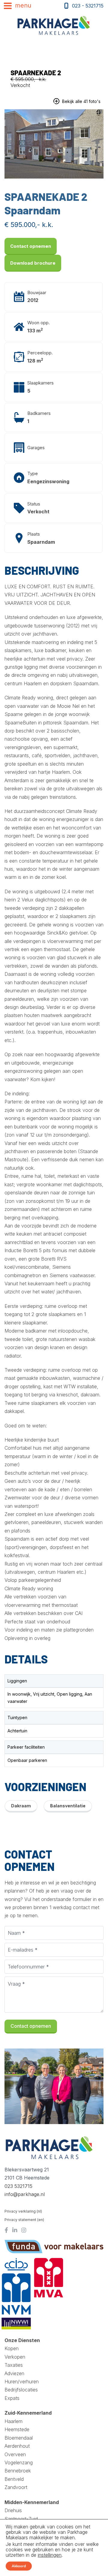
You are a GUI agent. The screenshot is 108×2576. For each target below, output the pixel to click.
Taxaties (14, 2365)
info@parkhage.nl (25, 2194)
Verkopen (15, 2357)
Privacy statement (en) (24, 2220)
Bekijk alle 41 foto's (81, 101)
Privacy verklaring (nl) (23, 2211)
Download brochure (33, 263)
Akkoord (19, 2566)
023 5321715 (18, 2186)
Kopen (12, 2348)
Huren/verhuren (22, 2382)
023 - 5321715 (88, 6)
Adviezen (14, 2373)
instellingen (50, 2555)
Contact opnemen (31, 246)
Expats (12, 2398)
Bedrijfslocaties (21, 2390)
